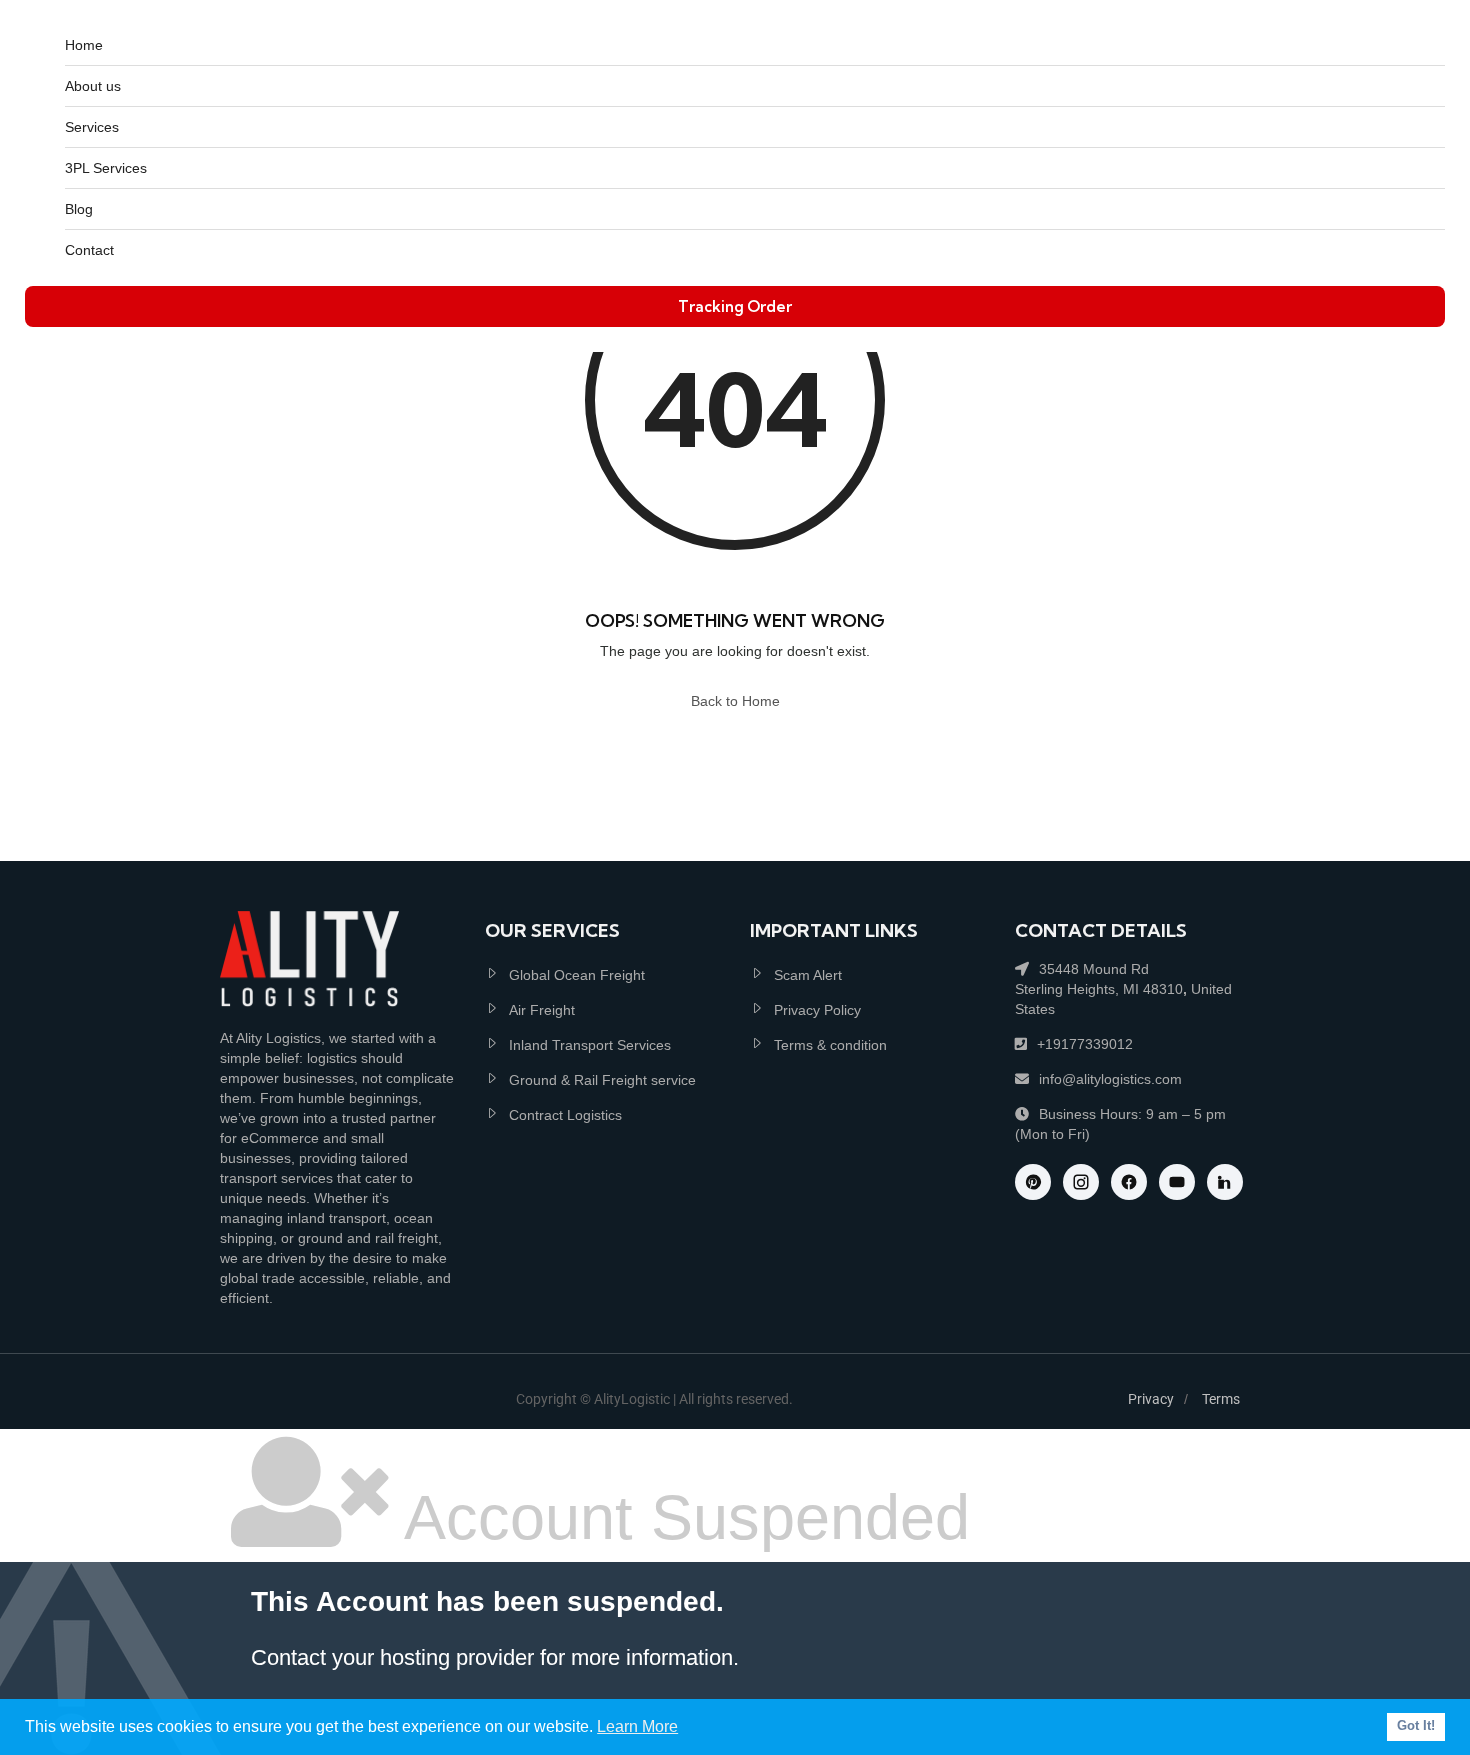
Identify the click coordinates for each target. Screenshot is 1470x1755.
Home (84, 45)
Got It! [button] (1416, 1726)
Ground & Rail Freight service (602, 1080)
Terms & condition (830, 1045)
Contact (89, 250)
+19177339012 (1085, 1044)
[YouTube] (1177, 1182)
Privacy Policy (817, 1010)
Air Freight (542, 1010)
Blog (79, 209)
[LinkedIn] (1225, 1182)
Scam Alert (808, 975)
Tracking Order (735, 306)
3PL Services (106, 168)
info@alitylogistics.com (1110, 1079)
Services (92, 127)
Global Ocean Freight (577, 975)
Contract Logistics (565, 1115)
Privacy (1151, 1399)
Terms (1221, 1399)
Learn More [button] (637, 1726)
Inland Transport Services (590, 1045)
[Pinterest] (1033, 1182)
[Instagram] (1081, 1182)
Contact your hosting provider (392, 1657)
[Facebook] (1129, 1182)
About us (93, 86)
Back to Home (735, 701)
